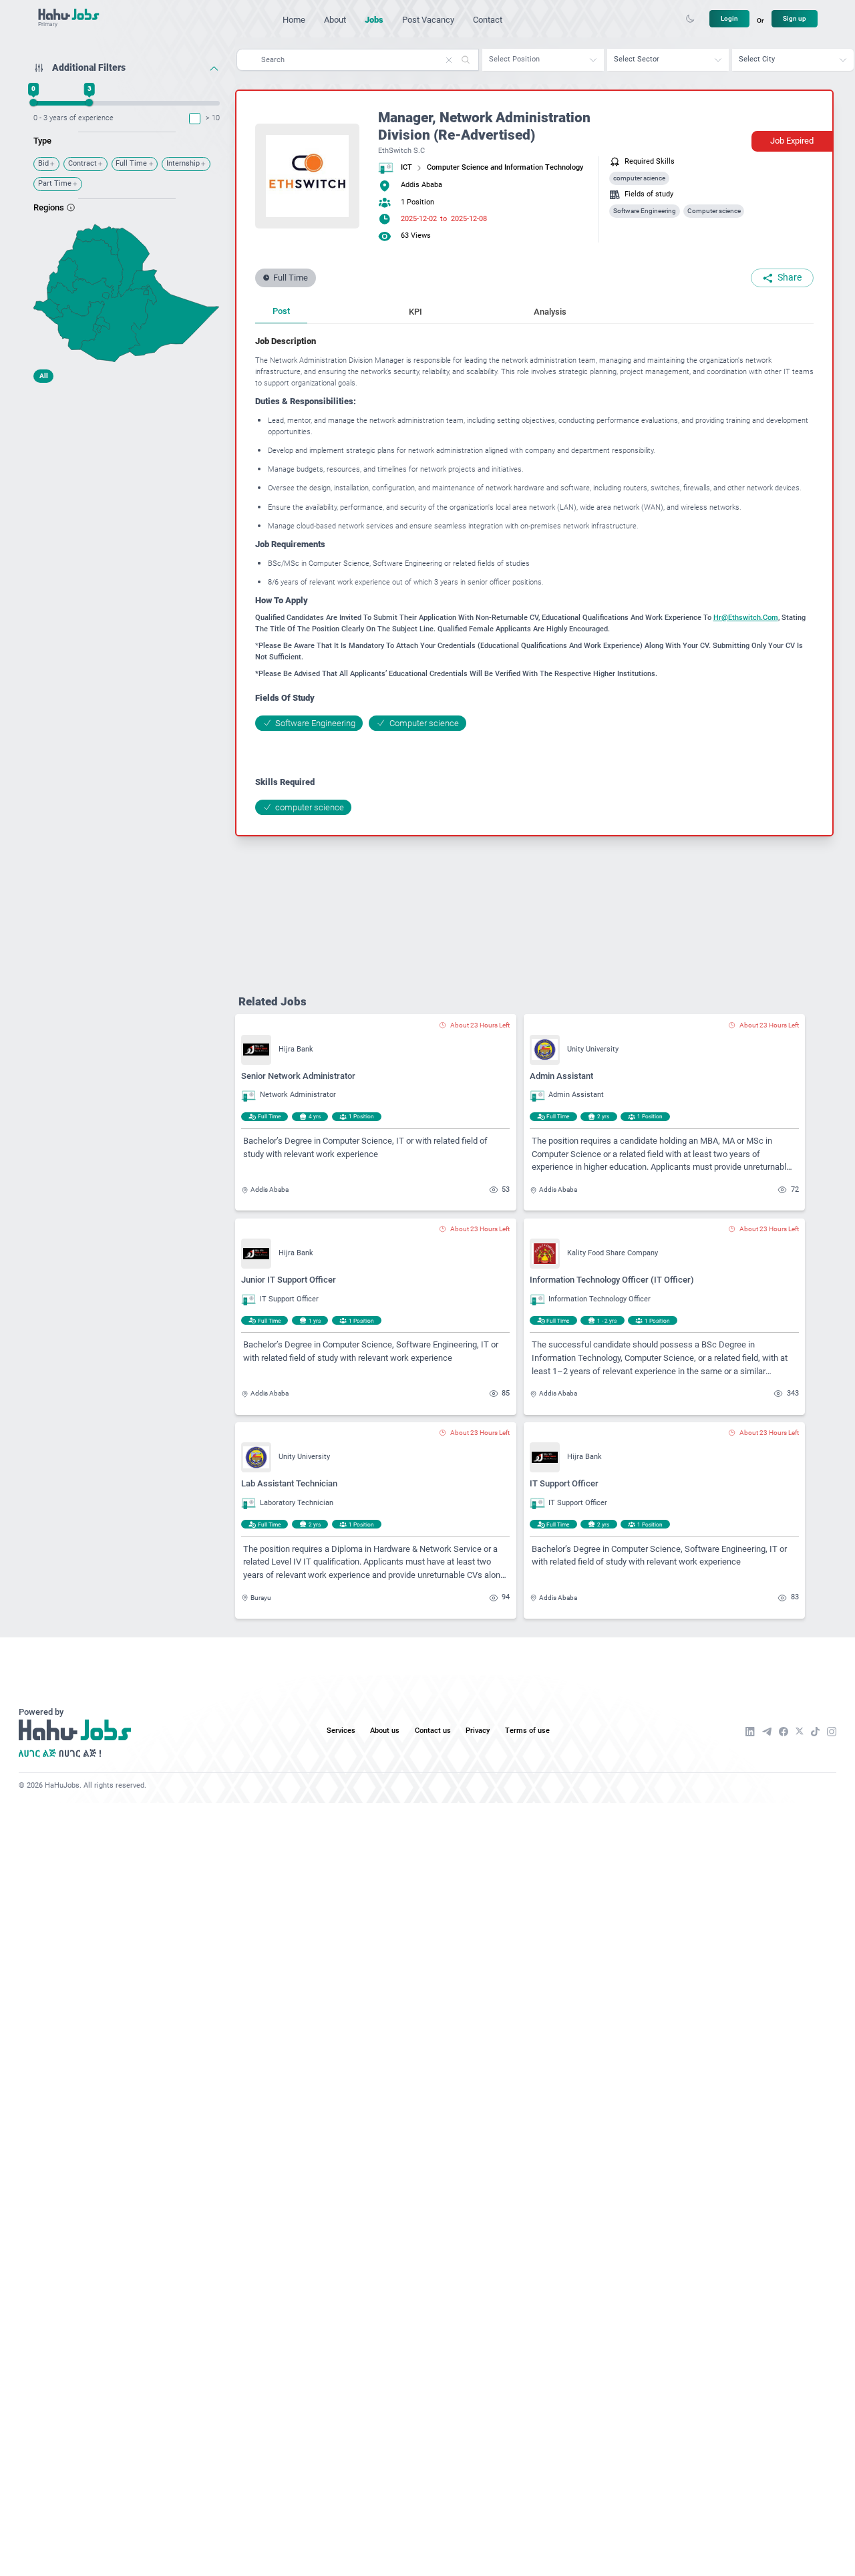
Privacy (478, 1731)
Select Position (514, 59)
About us (385, 1731)
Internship (183, 163)
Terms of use (527, 1731)
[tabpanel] (534, 575)
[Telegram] (767, 1732)
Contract (82, 163)
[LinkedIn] (750, 1732)
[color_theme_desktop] (690, 19)
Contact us (433, 1731)
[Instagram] (832, 1732)
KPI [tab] (415, 312)
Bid (43, 163)
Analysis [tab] (550, 312)
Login (729, 18)
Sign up (795, 18)
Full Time (131, 163)
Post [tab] (281, 311)
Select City (757, 59)
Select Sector (637, 59)
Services (341, 1731)
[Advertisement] (127, 473)
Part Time (55, 183)
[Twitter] (800, 1731)
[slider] (34, 103)
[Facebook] (784, 1732)
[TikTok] (815, 1732)
